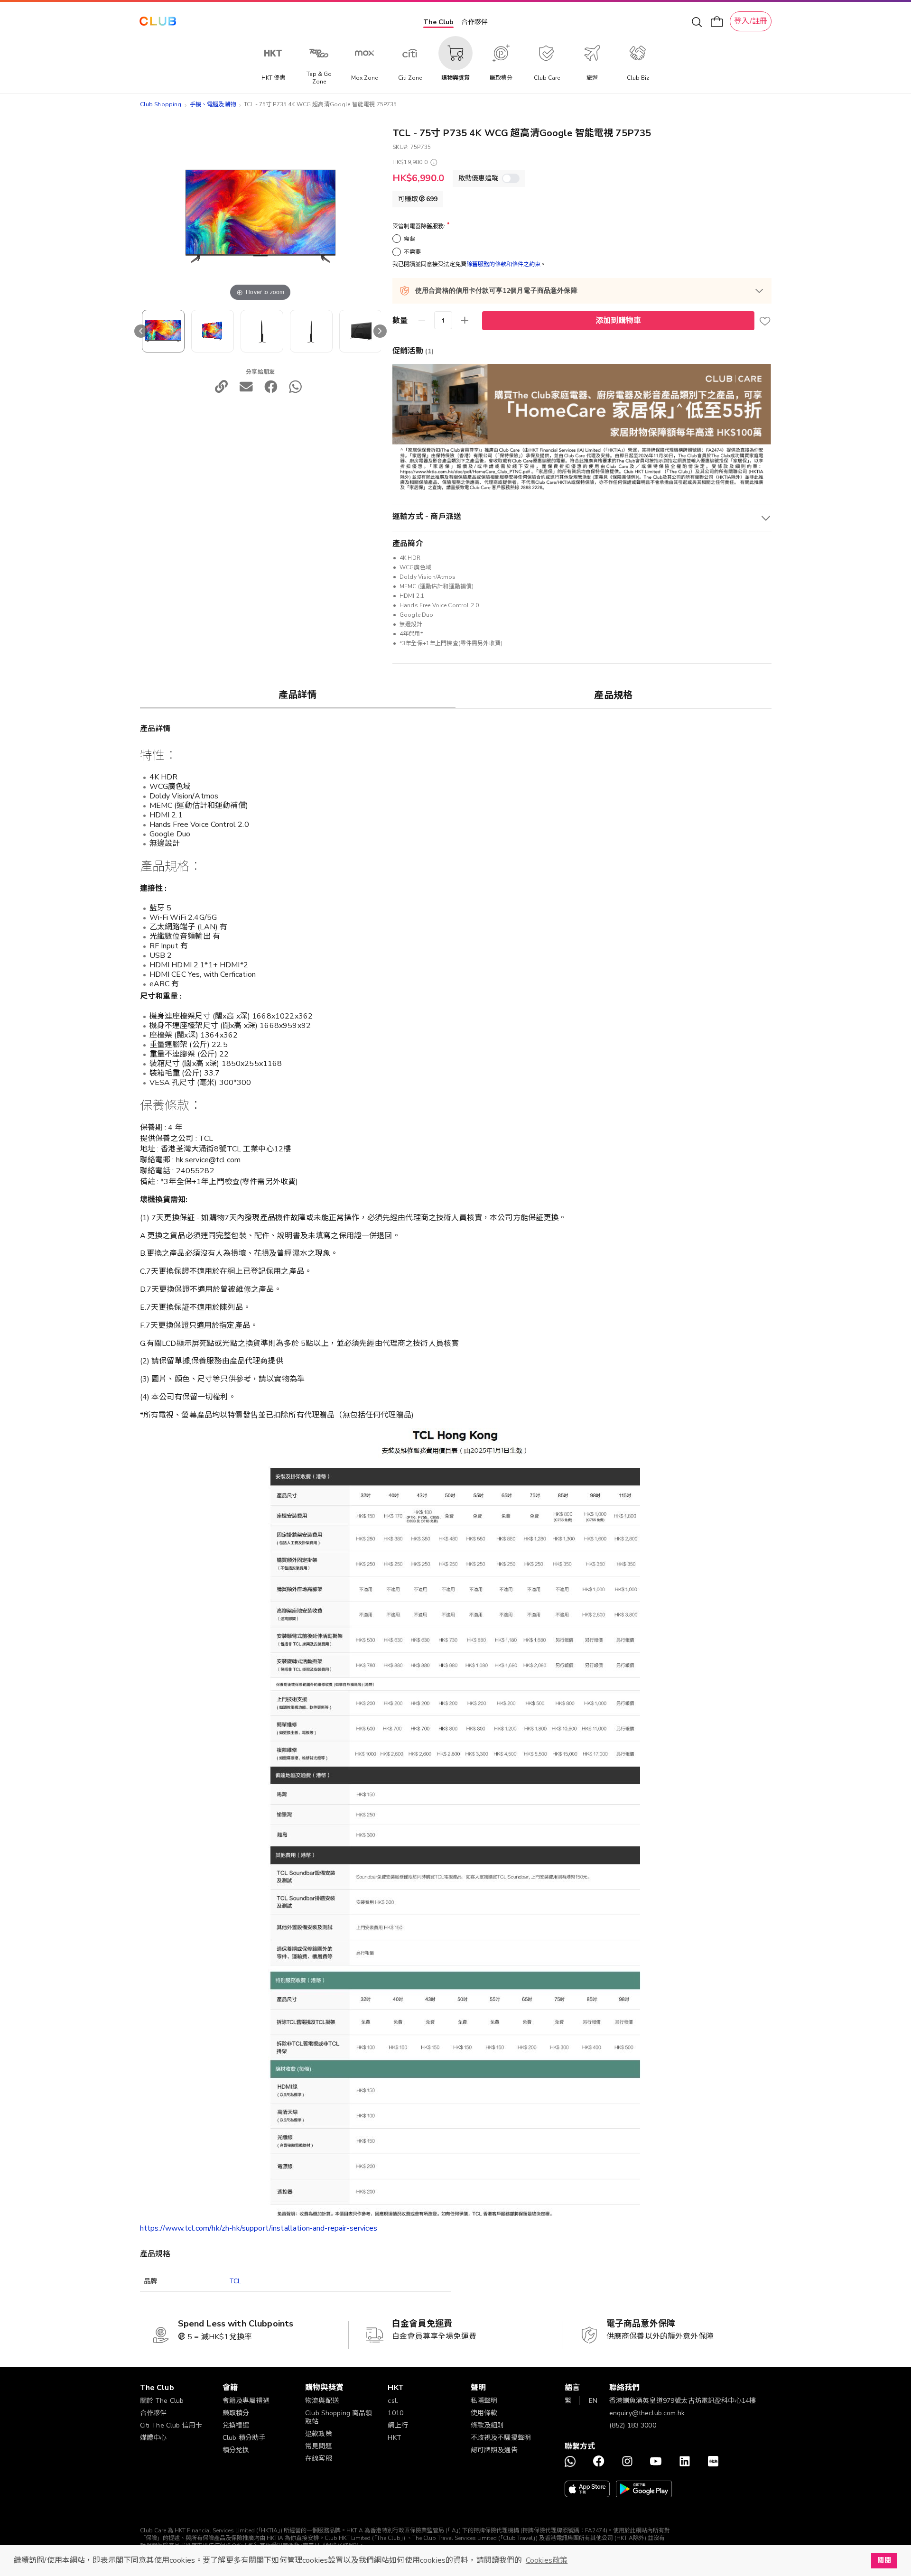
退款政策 (319, 2434)
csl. (393, 2401)
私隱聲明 (484, 2401)
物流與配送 (322, 2401)
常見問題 (319, 2446)
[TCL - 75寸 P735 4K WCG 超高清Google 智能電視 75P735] (163, 331)
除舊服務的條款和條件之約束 (503, 264)
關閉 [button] (884, 2560)
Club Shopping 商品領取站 (339, 2417)
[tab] (298, 695)
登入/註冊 (751, 21)
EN (593, 2401)
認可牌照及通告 (494, 2450)
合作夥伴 (474, 22)
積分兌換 (236, 2450)
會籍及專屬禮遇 (246, 2401)
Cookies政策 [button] (547, 2560)
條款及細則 (488, 2425)
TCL (235, 2281)
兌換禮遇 (236, 2425)
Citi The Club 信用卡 (171, 2425)
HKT (394, 2438)
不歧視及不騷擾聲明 (501, 2438)
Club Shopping (161, 104)
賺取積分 (236, 2413)
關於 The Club (162, 2401)
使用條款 (484, 2413)
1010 (395, 2413)
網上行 (398, 2425)
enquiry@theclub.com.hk (647, 2413)
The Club (438, 22)
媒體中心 (153, 2438)
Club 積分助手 (244, 2438)
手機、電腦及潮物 (213, 104)
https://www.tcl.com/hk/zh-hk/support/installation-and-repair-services (259, 2228)
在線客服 (319, 2459)
